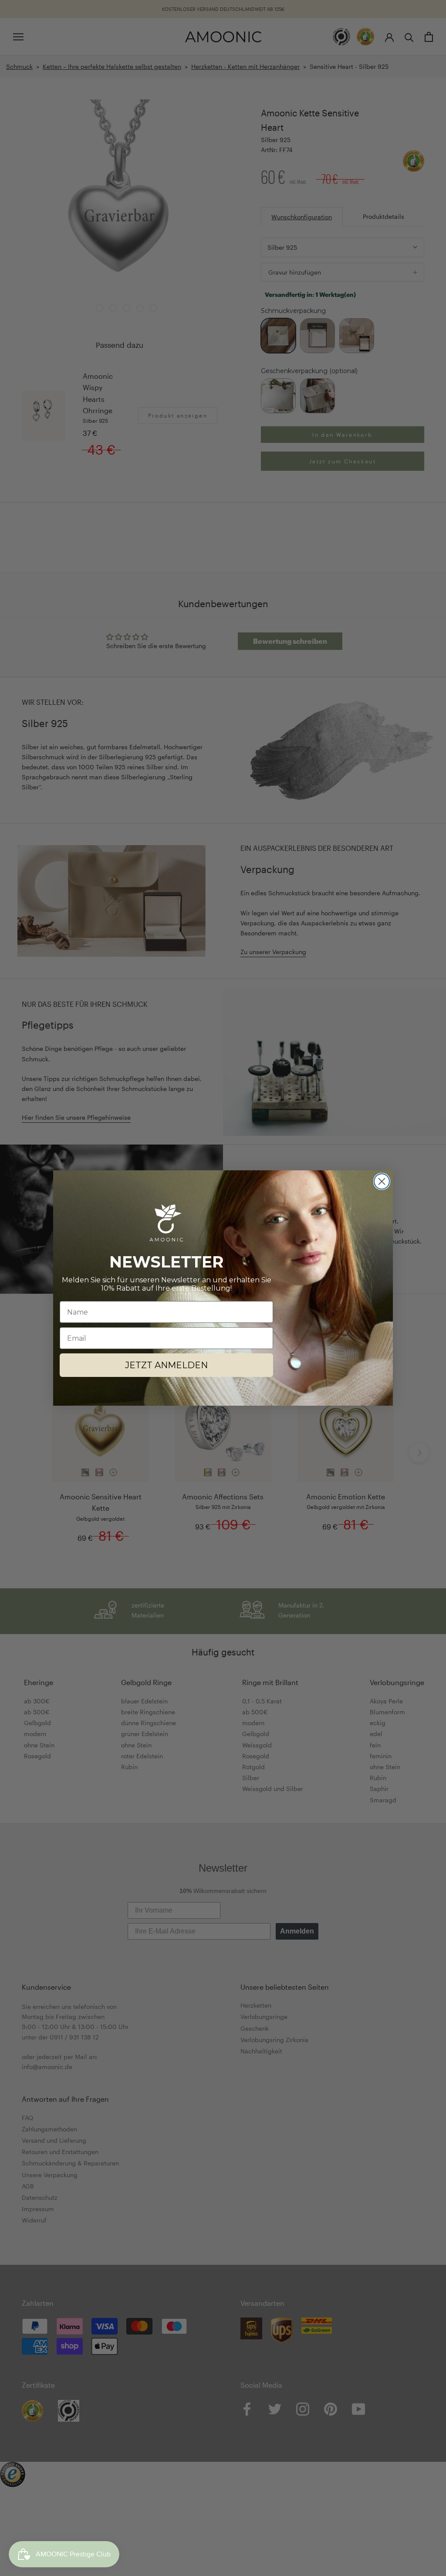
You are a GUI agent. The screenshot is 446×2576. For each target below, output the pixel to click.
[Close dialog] (382, 1181)
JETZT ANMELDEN (166, 1365)
